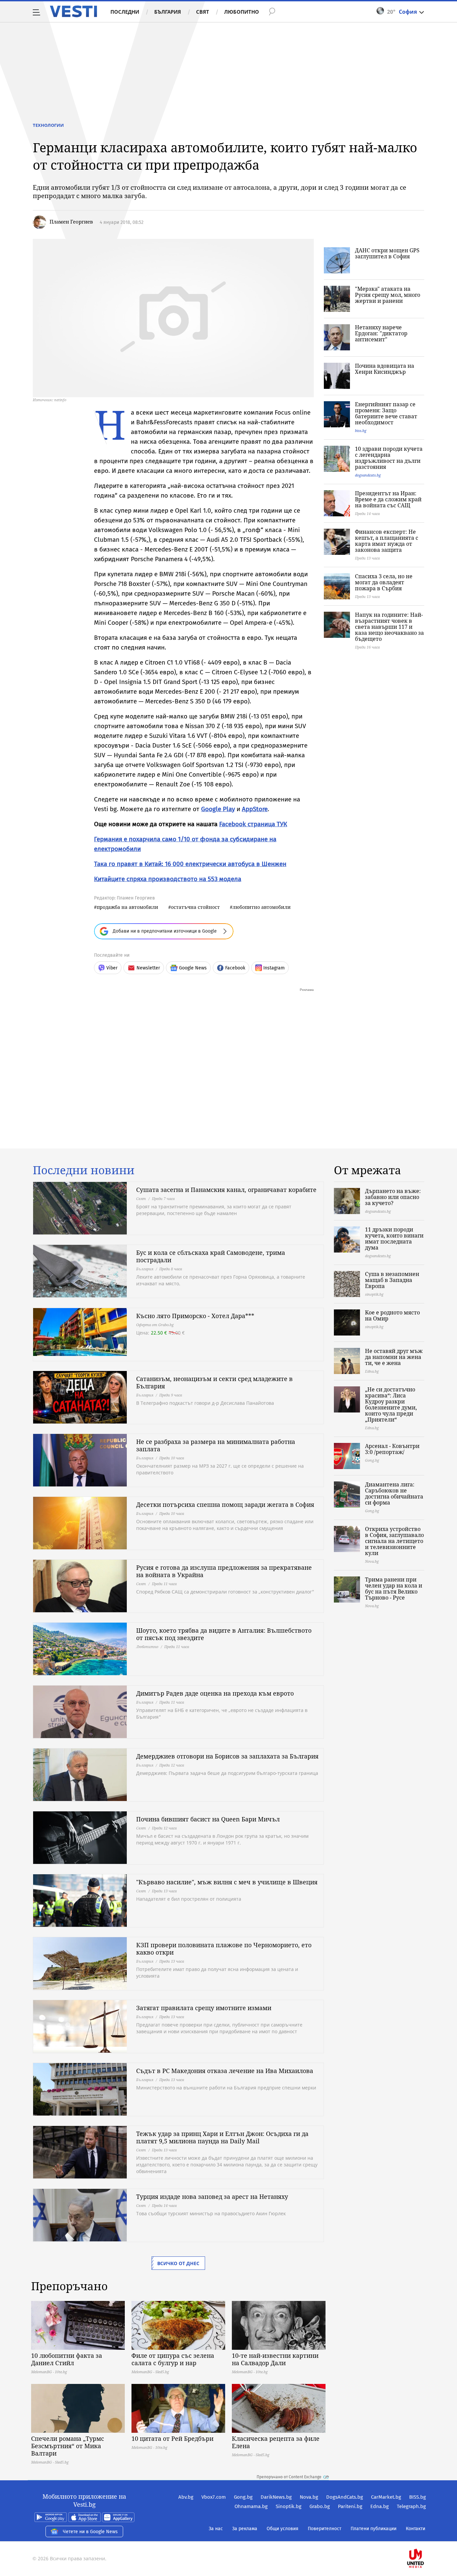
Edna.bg (380, 2506)
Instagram (274, 968)
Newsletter (148, 968)
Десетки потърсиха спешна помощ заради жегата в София (225, 1505)
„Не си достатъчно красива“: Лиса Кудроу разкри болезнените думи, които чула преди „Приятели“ (391, 1404)
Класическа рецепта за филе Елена (276, 2442)
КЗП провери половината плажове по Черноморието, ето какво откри (224, 1949)
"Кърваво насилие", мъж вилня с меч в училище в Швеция (227, 1882)
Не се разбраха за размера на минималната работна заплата (216, 1445)
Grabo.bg (320, 2506)
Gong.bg (243, 2497)
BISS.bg (418, 2497)
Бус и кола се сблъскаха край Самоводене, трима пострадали (211, 1256)
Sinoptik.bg (289, 2506)
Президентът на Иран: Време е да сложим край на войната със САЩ (388, 499)
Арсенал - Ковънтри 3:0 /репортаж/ (392, 1449)
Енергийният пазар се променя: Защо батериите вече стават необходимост (386, 413)
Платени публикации (374, 2529)
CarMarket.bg (386, 2497)
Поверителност (325, 2529)
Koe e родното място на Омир (392, 1315)
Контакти (416, 2529)
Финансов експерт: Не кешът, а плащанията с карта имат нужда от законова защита (387, 541)
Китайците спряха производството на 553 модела (168, 879)
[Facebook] (425, 2537)
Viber (112, 968)
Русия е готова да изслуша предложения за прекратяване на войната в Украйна (224, 1571)
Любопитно (242, 12)
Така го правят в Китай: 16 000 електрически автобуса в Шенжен (190, 864)
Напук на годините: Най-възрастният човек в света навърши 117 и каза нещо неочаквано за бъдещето (389, 627)
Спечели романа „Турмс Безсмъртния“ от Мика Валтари (68, 2446)
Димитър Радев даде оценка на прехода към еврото (215, 1693)
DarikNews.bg (276, 2497)
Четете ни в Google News (90, 2532)
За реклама (245, 2529)
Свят (203, 12)
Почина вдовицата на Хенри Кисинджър (385, 369)
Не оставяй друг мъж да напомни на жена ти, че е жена (394, 1357)
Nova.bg (309, 2497)
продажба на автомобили (127, 907)
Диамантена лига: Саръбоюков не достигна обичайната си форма (394, 1493)
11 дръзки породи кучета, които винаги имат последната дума (394, 1238)
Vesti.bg (73, 11)
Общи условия (283, 2529)
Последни (125, 12)
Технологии (48, 125)
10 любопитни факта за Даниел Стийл (67, 2359)
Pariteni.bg (350, 2506)
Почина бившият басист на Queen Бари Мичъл (208, 1819)
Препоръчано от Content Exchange (289, 2477)
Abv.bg (186, 2497)
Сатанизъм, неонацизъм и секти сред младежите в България (214, 1382)
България (168, 12)
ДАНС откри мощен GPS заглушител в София (387, 253)
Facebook (235, 968)
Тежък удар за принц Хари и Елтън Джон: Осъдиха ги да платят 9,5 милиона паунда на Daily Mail (222, 2137)
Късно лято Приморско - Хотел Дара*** (195, 1316)
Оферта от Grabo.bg (155, 1325)
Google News (193, 968)
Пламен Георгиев (71, 222)
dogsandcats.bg (368, 475)
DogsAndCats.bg (345, 2497)
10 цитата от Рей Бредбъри (172, 2438)
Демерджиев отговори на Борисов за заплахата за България (227, 1756)
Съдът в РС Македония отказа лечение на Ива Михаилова (225, 2071)
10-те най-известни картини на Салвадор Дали (275, 2359)
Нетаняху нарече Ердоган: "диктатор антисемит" (381, 333)
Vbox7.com (214, 2497)
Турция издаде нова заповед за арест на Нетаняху (212, 2197)
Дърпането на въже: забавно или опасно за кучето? (393, 1197)
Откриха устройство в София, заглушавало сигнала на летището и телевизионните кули (394, 1541)
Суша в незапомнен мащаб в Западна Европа (392, 1280)
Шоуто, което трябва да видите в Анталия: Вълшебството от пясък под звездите (224, 1634)
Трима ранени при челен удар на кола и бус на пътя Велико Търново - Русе (394, 1588)
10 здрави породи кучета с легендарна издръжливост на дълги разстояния (389, 458)
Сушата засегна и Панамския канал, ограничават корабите (226, 1190)
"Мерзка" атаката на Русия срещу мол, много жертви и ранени (388, 295)
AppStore (255, 809)
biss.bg (361, 431)
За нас (216, 2529)
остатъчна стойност (195, 907)
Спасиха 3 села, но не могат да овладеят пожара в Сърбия (384, 582)
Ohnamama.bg (251, 2506)
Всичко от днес (178, 2263)
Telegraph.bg (411, 2506)
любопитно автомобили (262, 907)
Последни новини (84, 1170)
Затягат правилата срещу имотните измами (204, 2008)
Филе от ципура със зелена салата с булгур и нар (173, 2359)
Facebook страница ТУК (253, 824)
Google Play (218, 809)
